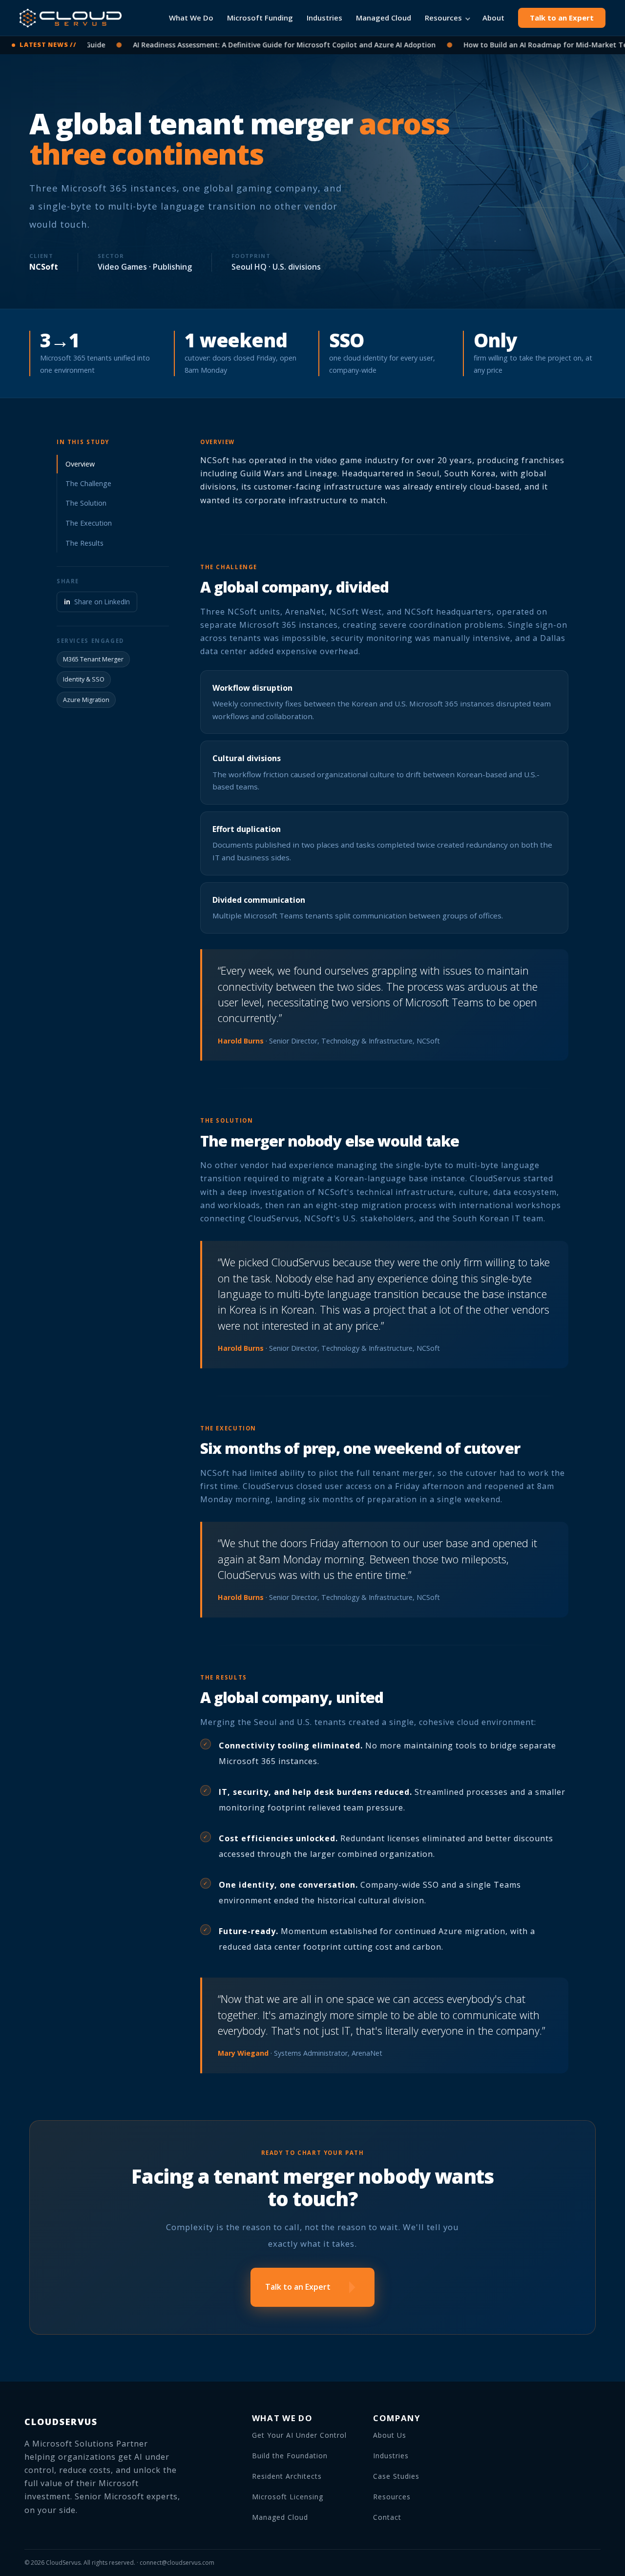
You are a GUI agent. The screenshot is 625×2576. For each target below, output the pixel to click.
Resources (443, 18)
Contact (387, 2517)
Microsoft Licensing (288, 2497)
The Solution (86, 503)
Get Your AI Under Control (299, 2435)
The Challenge (88, 483)
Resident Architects (287, 2476)
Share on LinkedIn (97, 602)
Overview (80, 464)
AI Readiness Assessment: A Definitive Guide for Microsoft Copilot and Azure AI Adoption (242, 45)
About (493, 18)
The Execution (89, 523)
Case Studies (396, 2476)
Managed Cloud (384, 18)
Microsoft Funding (260, 18)
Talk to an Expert (562, 18)
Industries (324, 18)
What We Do (191, 18)
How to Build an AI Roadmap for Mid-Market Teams (510, 45)
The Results (84, 543)
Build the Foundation (290, 2456)
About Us (390, 2435)
